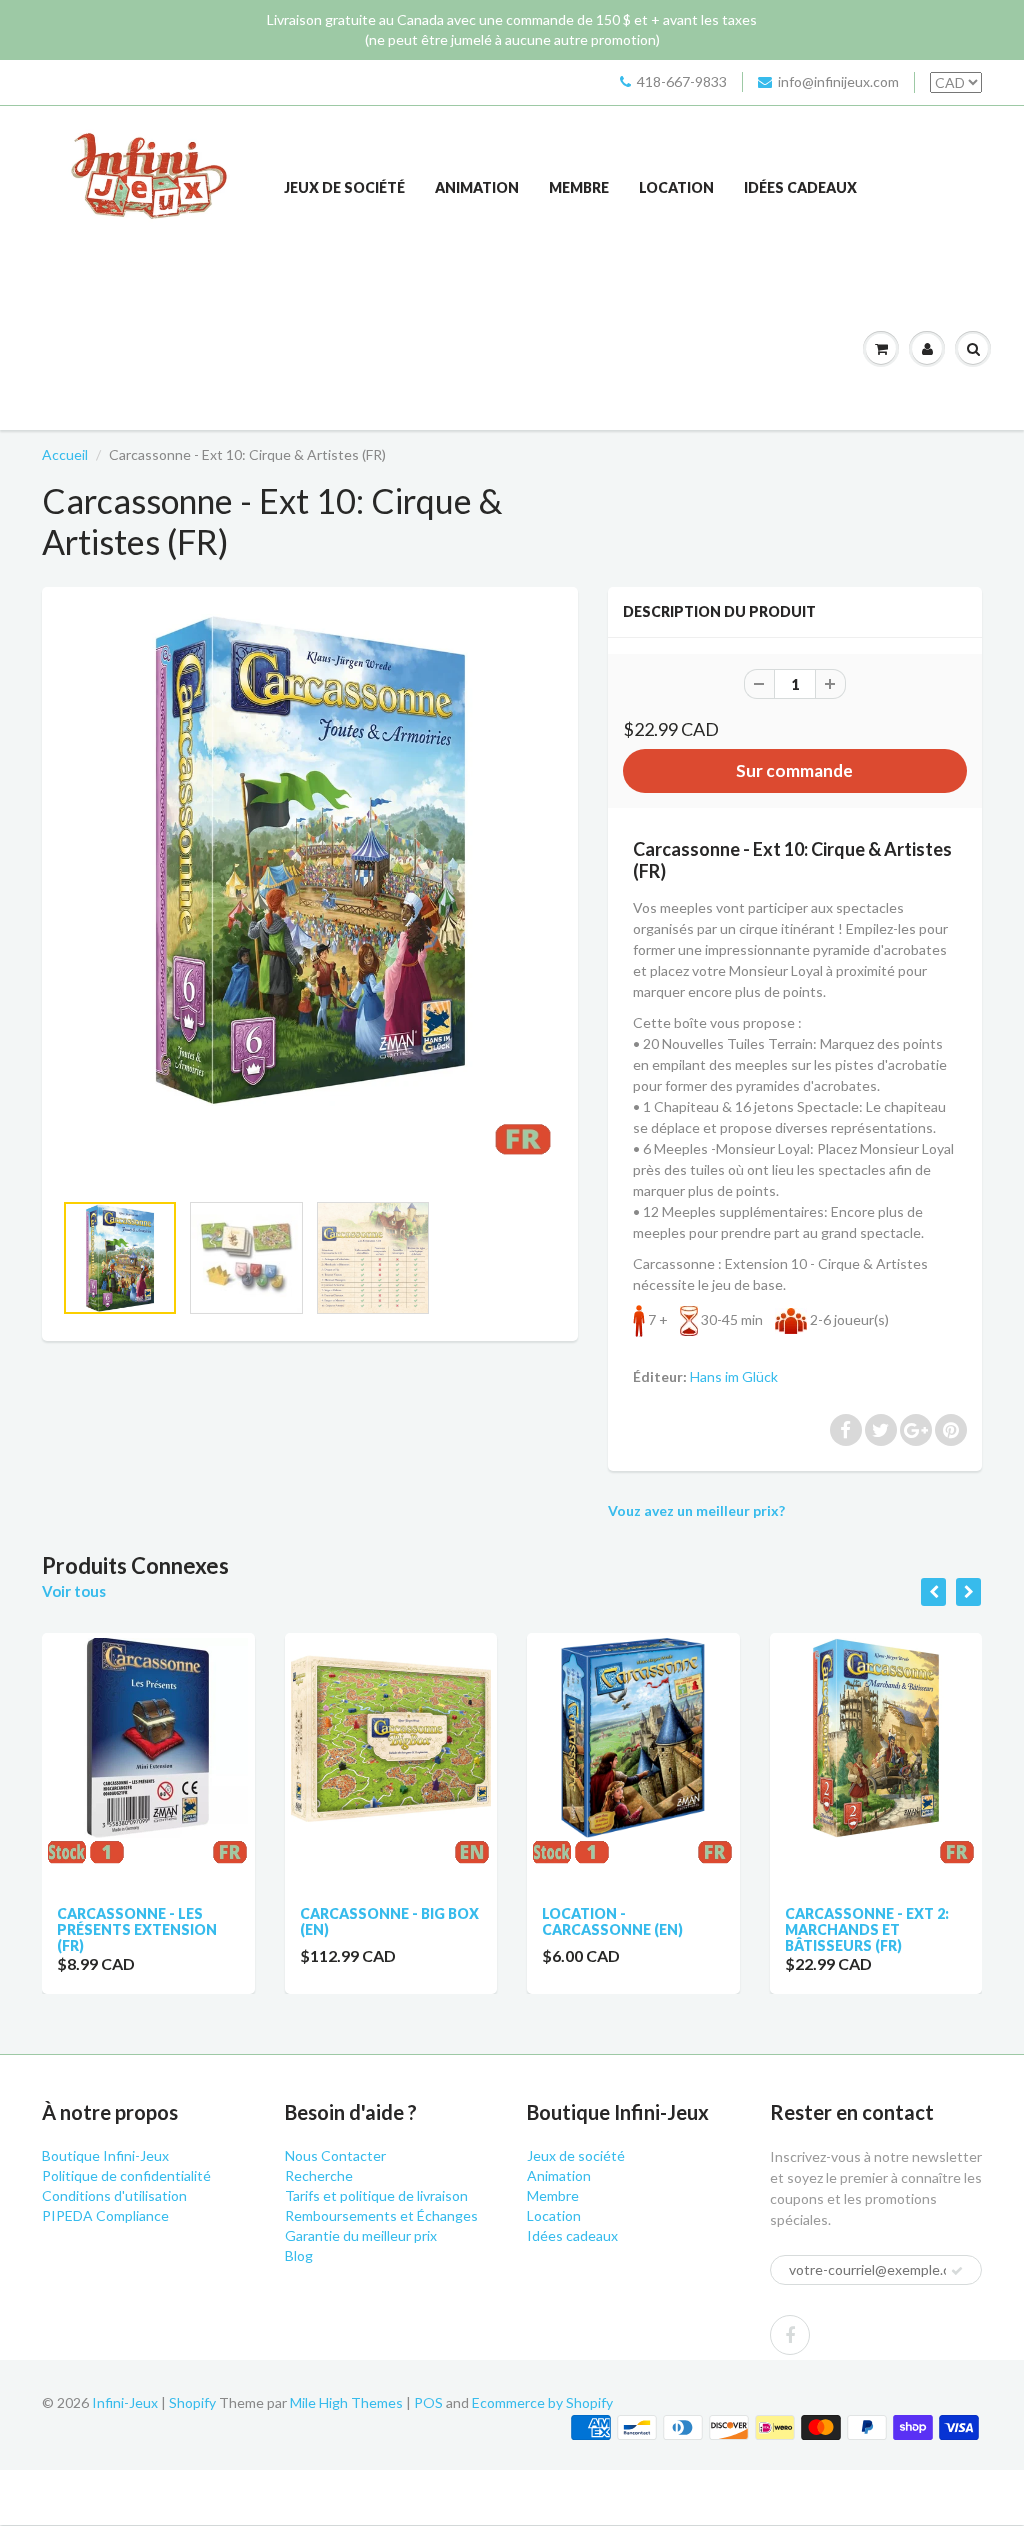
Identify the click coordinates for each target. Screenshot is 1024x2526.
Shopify (192, 2402)
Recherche (319, 2175)
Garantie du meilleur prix (361, 2235)
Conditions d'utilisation (114, 2195)
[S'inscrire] (957, 2271)
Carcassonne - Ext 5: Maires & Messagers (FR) (875, 1929)
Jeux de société (344, 187)
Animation (477, 187)
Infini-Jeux (125, 2402)
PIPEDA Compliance (105, 2215)
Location (676, 187)
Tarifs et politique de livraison (376, 2195)
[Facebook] (790, 2335)
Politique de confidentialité (126, 2175)
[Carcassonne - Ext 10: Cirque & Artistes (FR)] (310, 898)
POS (428, 2402)
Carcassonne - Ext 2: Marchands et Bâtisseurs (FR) (632, 1929)
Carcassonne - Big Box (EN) (154, 1921)
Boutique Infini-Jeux (105, 2155)
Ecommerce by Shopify (542, 2402)
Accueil (65, 454)
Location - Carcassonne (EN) (378, 1921)
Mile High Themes (346, 2402)
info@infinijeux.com (838, 81)
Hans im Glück (734, 1376)
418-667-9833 (682, 81)
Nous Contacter (335, 2155)
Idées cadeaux (800, 187)
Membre (579, 187)
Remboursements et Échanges (381, 2215)
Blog (299, 2255)
